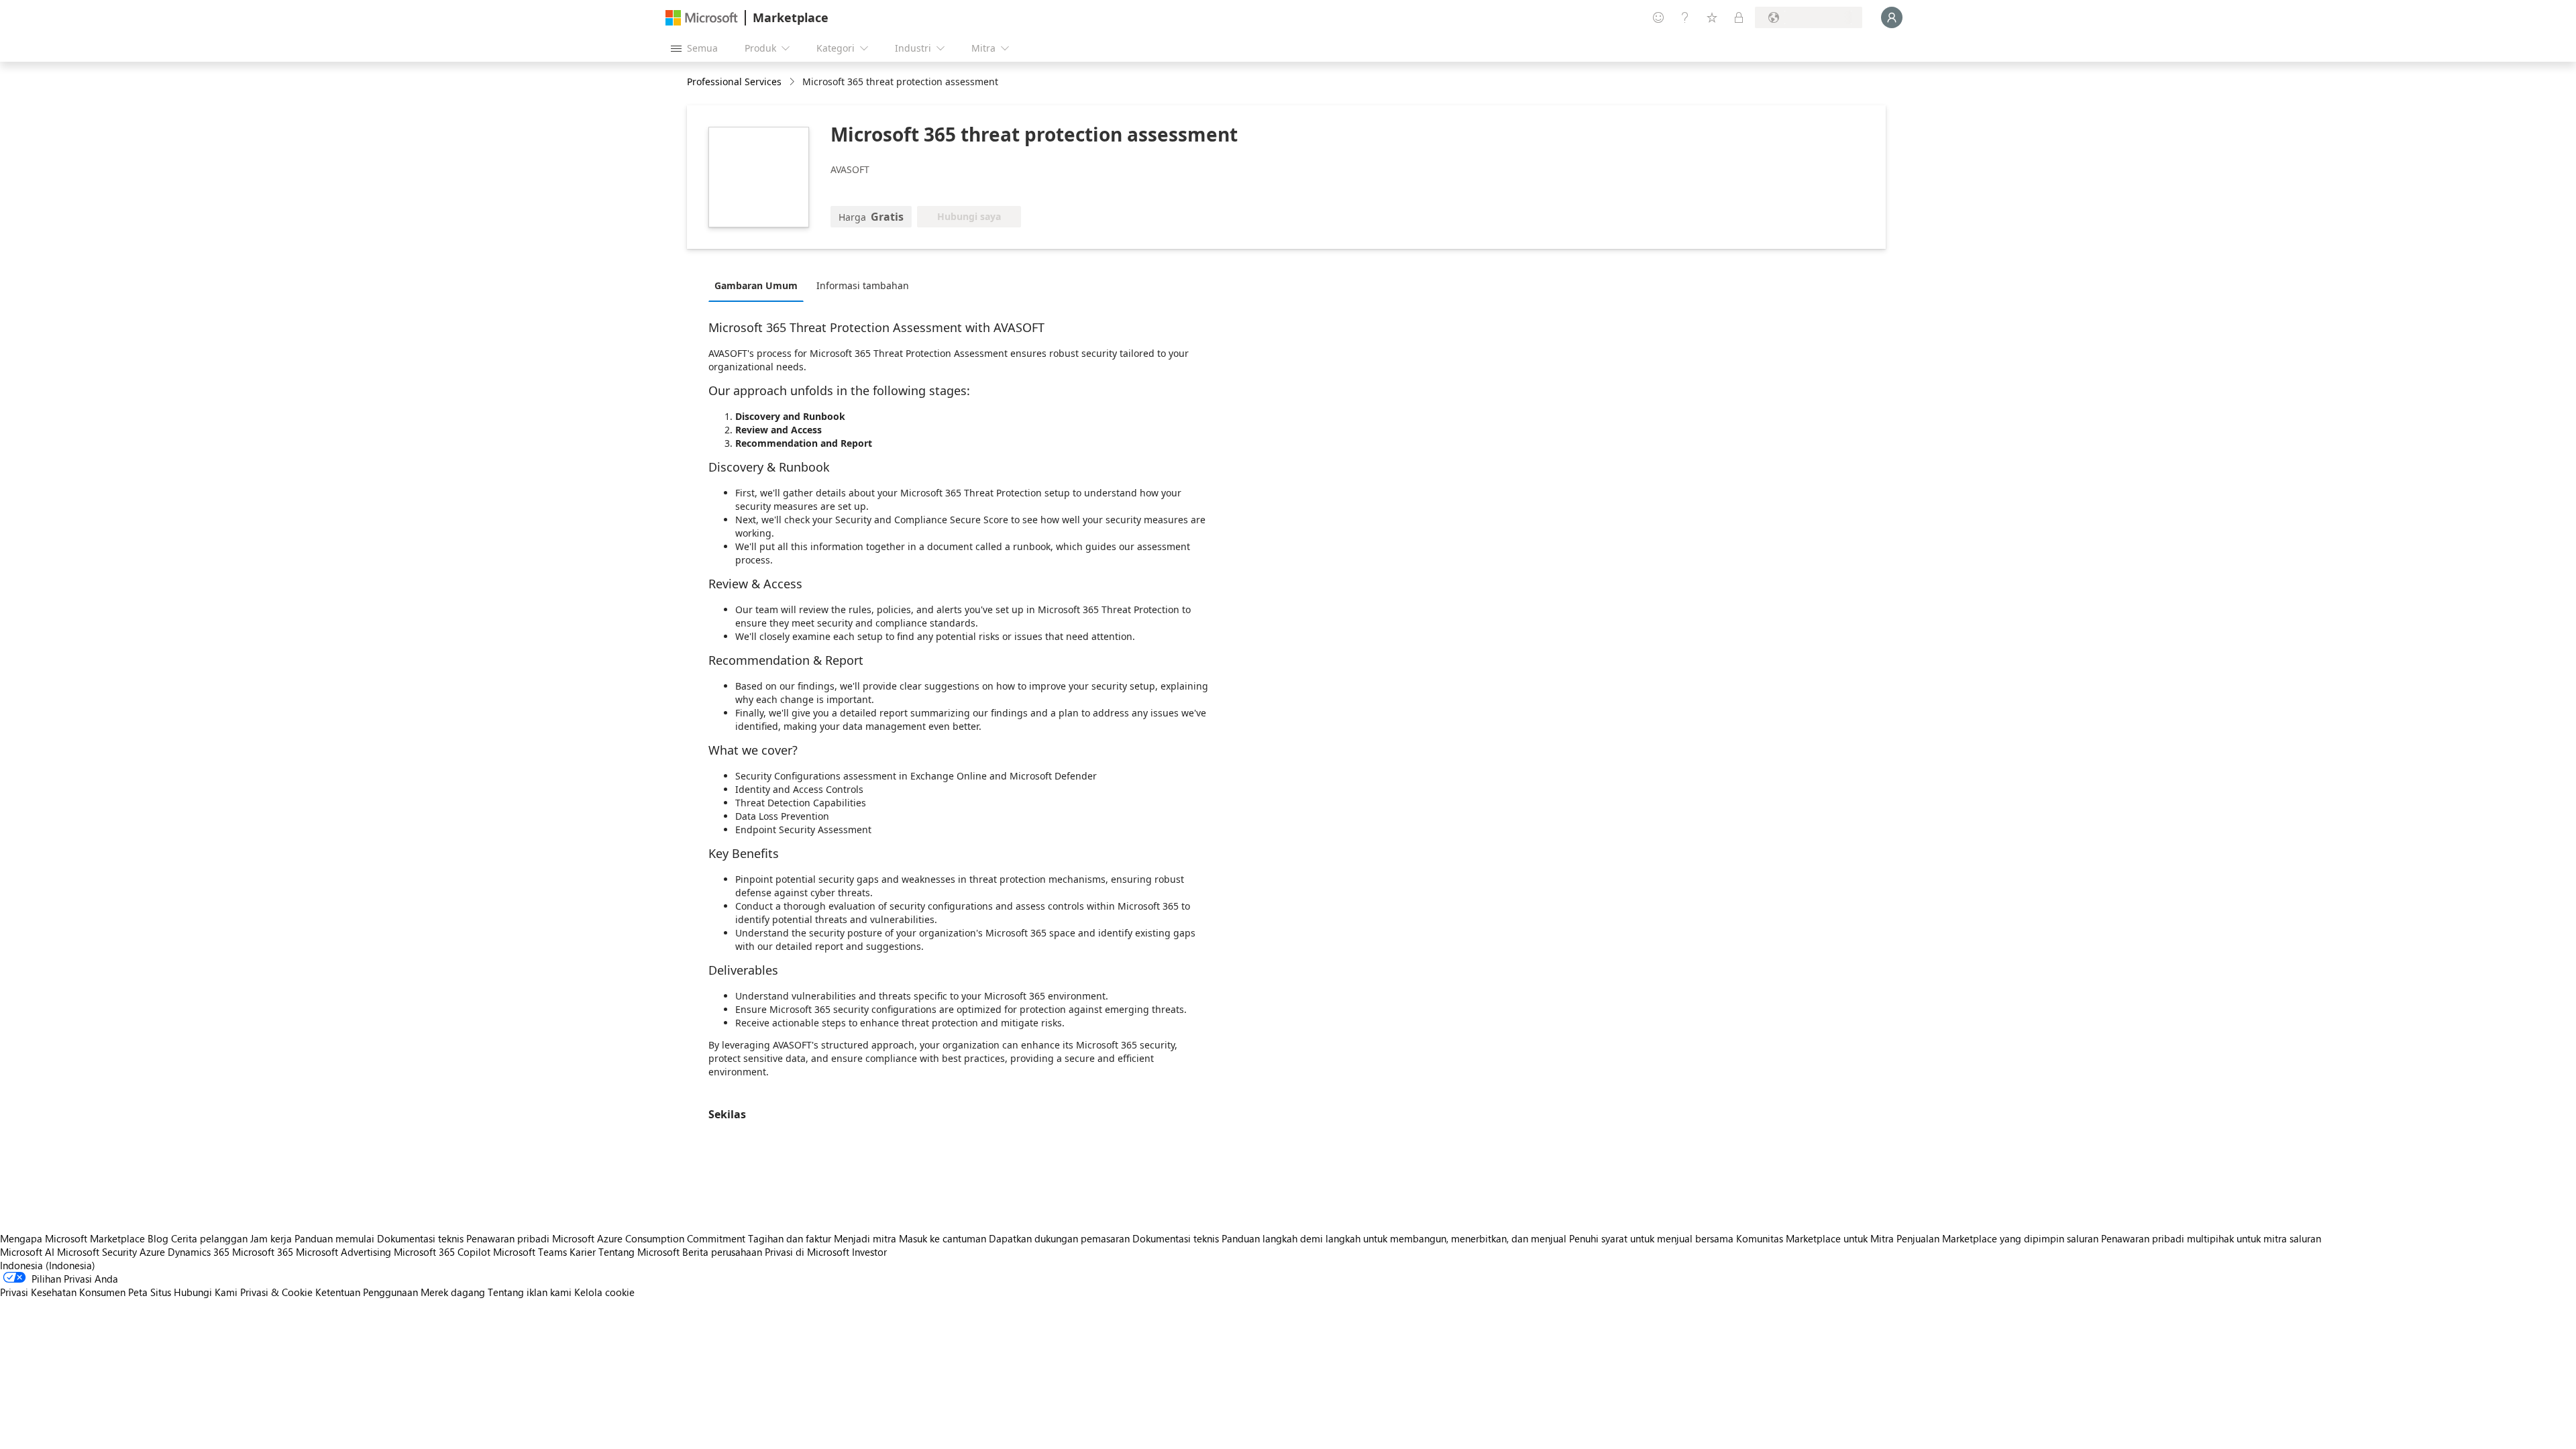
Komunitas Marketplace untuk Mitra (1815, 1238)
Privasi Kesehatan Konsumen (63, 1292)
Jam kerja (271, 1238)
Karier (583, 1252)
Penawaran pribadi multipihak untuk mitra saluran (2211, 1238)
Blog (158, 1238)
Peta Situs (150, 1292)
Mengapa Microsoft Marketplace (72, 1238)
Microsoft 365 (263, 1252)
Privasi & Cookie (276, 1292)
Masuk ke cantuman (943, 1238)
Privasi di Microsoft (807, 1252)
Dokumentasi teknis (420, 1238)
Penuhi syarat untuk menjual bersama (1651, 1238)
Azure (152, 1252)
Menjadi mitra (865, 1238)
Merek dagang (453, 1292)
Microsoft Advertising (343, 1252)
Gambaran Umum (756, 285)
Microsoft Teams (530, 1252)
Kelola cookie (604, 1292)
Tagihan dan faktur (790, 1238)
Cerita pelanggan (209, 1238)
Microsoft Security (97, 1252)
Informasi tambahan (863, 285)
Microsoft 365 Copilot (442, 1252)
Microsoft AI (27, 1252)
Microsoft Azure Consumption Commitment (650, 1238)
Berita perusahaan (722, 1252)
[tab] (759, 285)
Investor (869, 1252)
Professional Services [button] (734, 82)
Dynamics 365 (199, 1252)
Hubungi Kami (206, 1292)
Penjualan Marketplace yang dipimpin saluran (1997, 1238)
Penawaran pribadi (508, 1238)
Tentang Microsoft (639, 1252)
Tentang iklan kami (530, 1292)
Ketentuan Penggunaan (367, 1292)
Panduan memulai (334, 1238)
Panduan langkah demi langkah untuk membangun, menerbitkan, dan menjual (1394, 1238)
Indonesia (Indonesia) (48, 1265)
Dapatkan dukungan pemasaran (1059, 1238)
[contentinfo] (793, 82)
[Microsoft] (702, 18)
